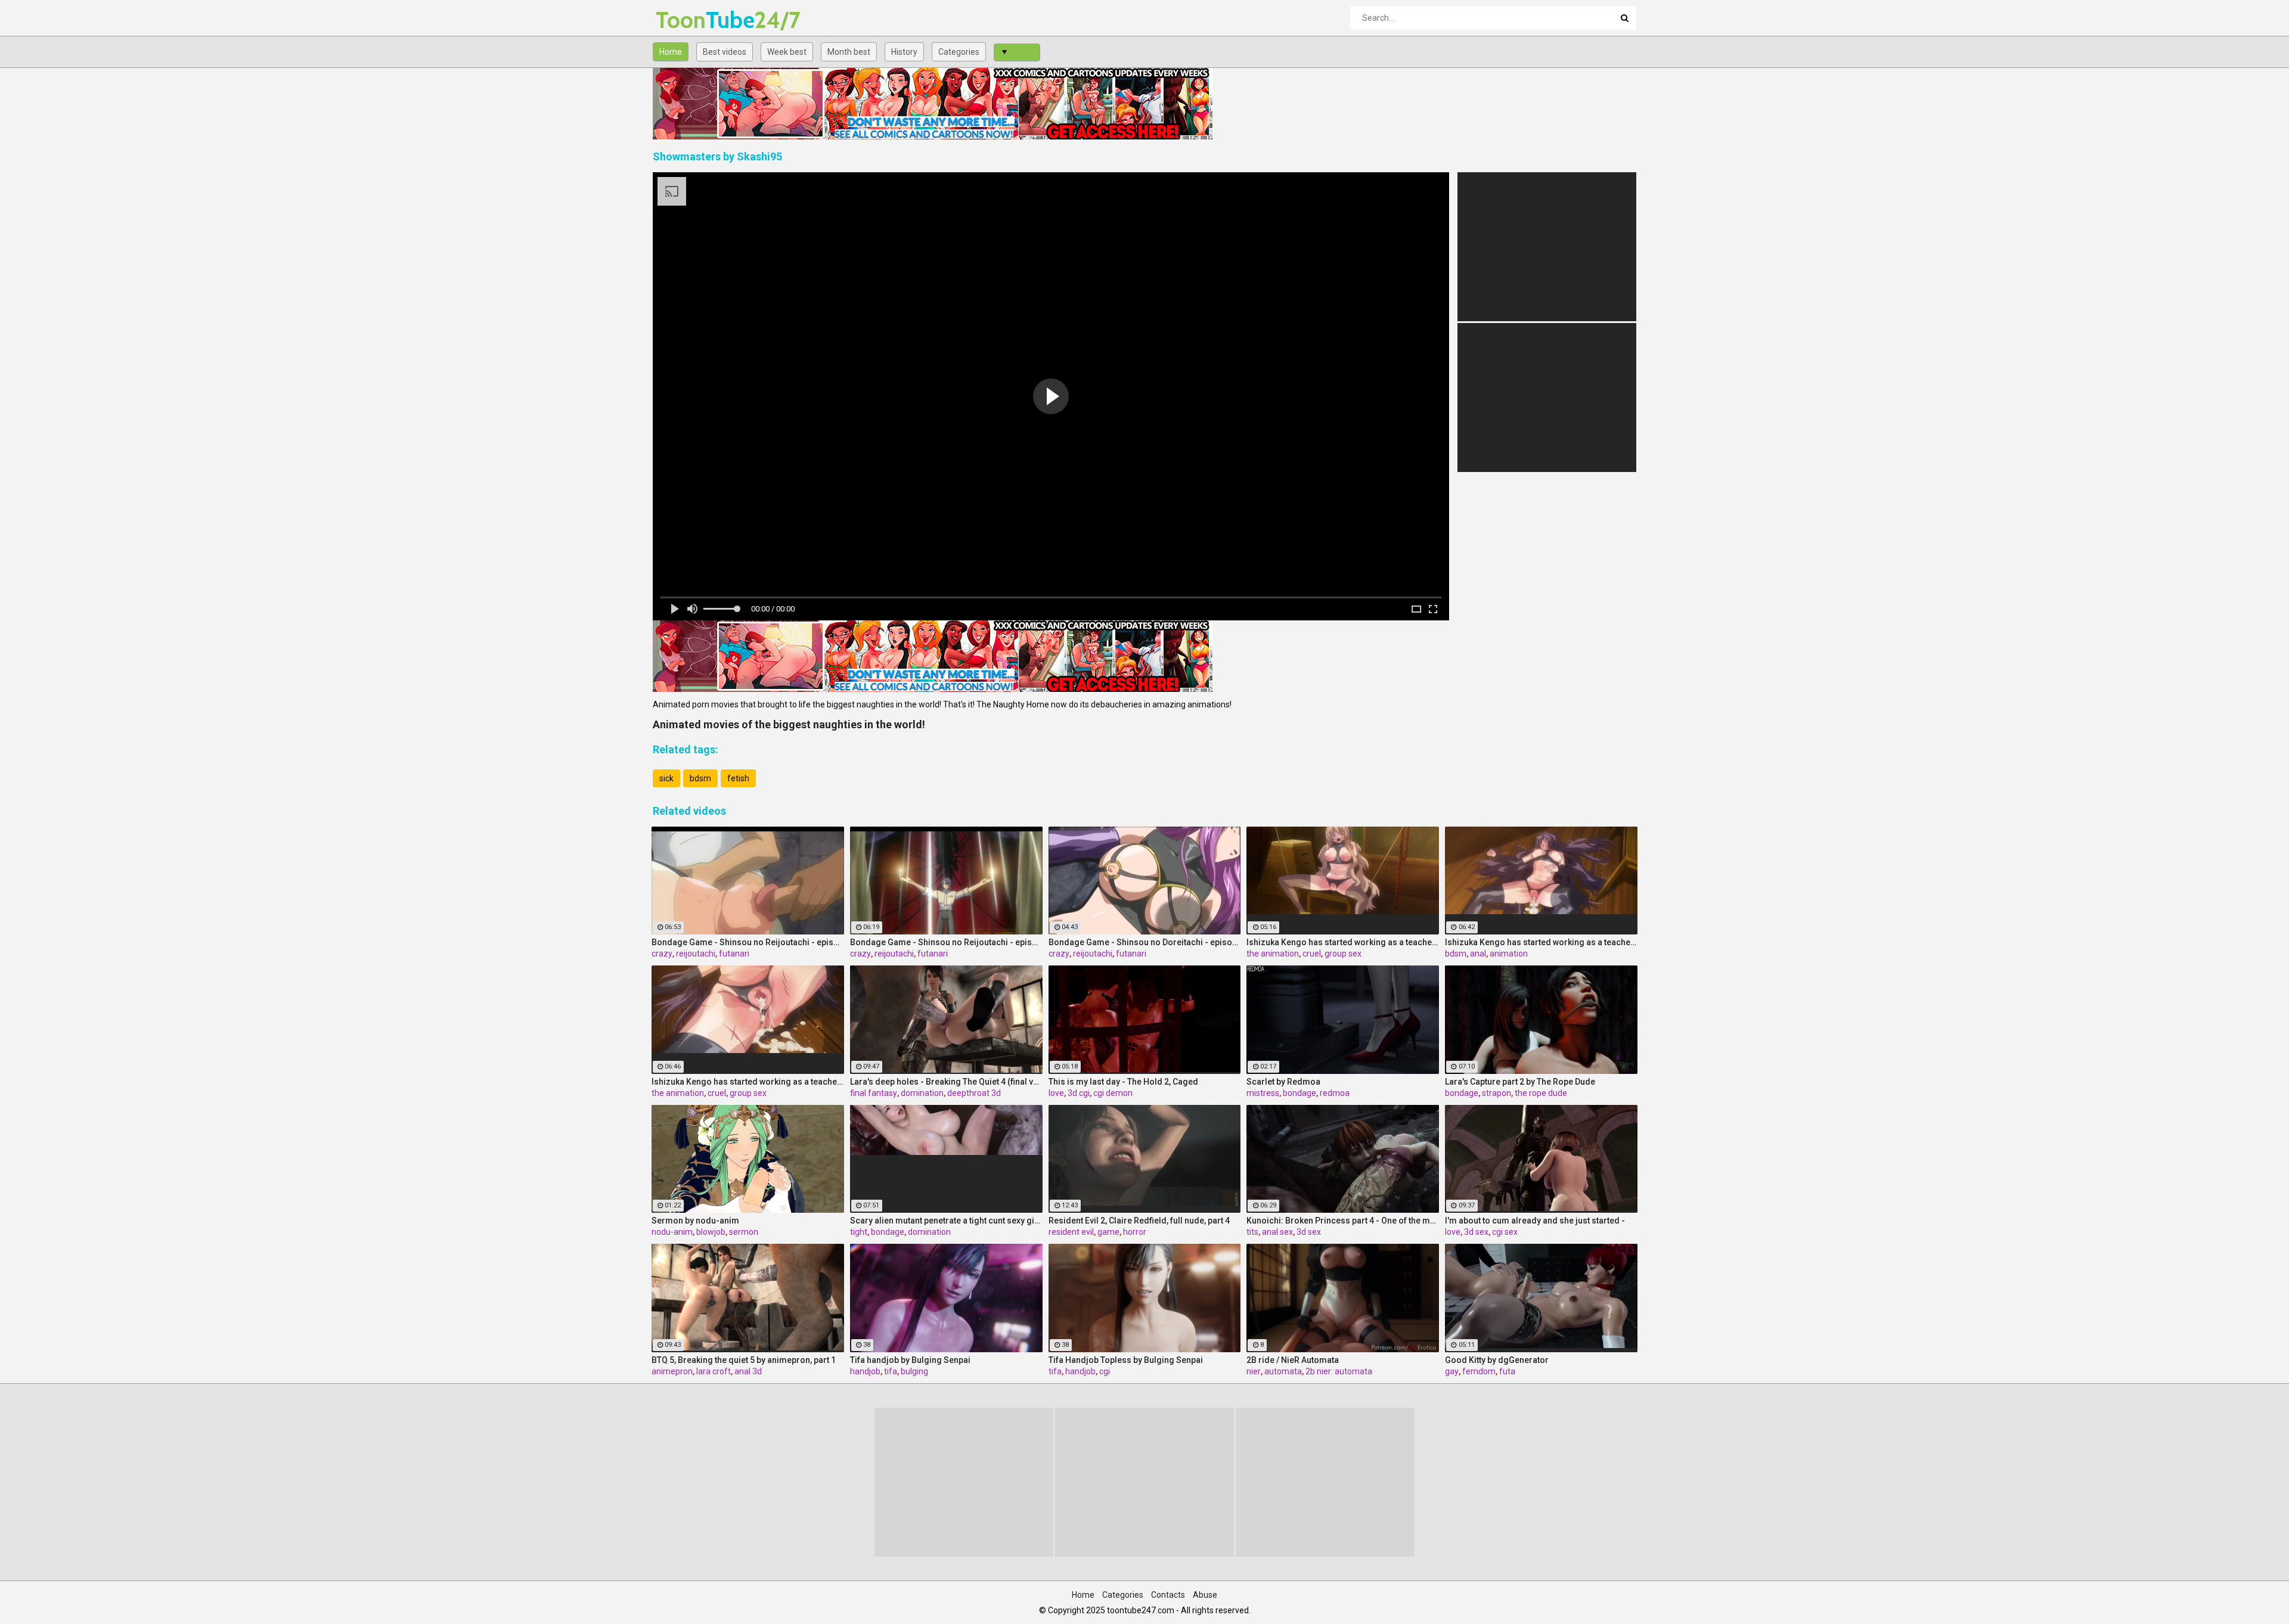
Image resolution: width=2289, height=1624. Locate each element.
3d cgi (1079, 1093)
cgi (1105, 1371)
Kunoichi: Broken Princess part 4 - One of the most (1343, 1221)
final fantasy (874, 1093)
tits (1252, 1232)
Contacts (1168, 1595)
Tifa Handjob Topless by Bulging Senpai (1126, 1360)
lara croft (714, 1371)
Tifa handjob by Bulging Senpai (910, 1360)
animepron (672, 1371)
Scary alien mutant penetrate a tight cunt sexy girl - (946, 1221)
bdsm (700, 778)
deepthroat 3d (974, 1093)
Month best (849, 52)
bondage (1299, 1093)
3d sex (1309, 1232)
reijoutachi (696, 954)
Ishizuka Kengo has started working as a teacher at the (1343, 942)
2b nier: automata (1339, 1371)
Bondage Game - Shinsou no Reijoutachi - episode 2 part (748, 942)
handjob (865, 1371)
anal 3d (748, 1371)
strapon (1496, 1093)
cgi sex (1505, 1232)
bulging (914, 1371)
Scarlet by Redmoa (1283, 1082)
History (904, 52)
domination (922, 1093)
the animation (1273, 954)
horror (1135, 1232)
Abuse (1205, 1595)
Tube (687, 20)
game (1108, 1232)
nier (1254, 1371)
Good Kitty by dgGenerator (1497, 1360)
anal (1478, 954)
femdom (1479, 1371)
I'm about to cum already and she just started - (1535, 1221)
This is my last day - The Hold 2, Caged (1123, 1082)
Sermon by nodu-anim (695, 1221)
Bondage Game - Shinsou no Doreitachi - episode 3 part (1145, 942)
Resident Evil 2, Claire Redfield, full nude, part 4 (1139, 1221)
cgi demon (1113, 1093)
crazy (662, 954)
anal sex (1277, 1232)
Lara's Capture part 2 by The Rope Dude (1520, 1082)
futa (1507, 1371)
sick (666, 778)
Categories (959, 52)
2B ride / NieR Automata (1293, 1360)
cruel (1312, 954)
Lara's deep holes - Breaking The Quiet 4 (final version (946, 1082)
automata (1283, 1371)
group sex (1343, 954)
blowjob (711, 1232)
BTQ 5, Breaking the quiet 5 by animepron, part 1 (744, 1360)
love (1056, 1093)
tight (859, 1232)
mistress (1263, 1093)
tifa (891, 1371)
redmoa (1335, 1093)
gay (1452, 1371)
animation (1509, 954)
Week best (787, 52)
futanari (734, 954)
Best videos (725, 52)
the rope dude (1541, 1093)
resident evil (1071, 1232)
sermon (744, 1232)
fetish (738, 778)
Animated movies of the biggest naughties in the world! (789, 724)
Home (671, 52)
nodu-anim (672, 1232)
